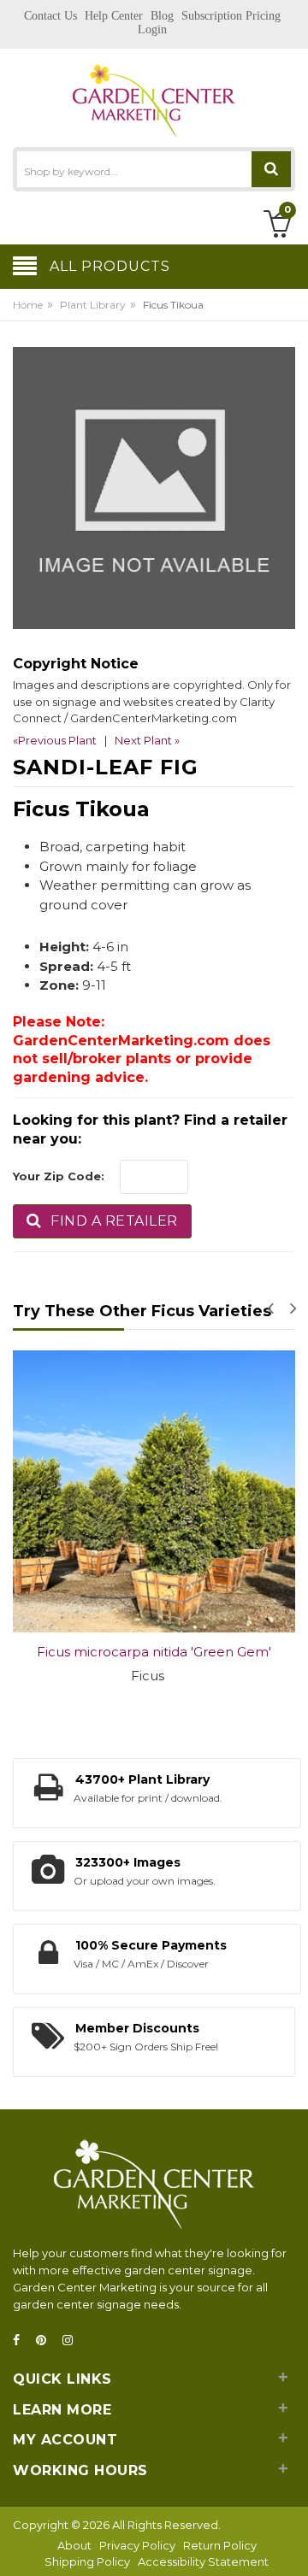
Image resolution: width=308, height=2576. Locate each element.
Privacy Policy (137, 2545)
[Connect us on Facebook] (21, 2341)
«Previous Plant (55, 740)
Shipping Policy (87, 2561)
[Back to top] (290, 2545)
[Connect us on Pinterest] (46, 2341)
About (74, 2545)
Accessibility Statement (203, 2561)
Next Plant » (147, 740)
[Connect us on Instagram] (73, 2341)
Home (28, 305)
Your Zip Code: (59, 1176)
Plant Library (93, 305)
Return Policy (220, 2545)
